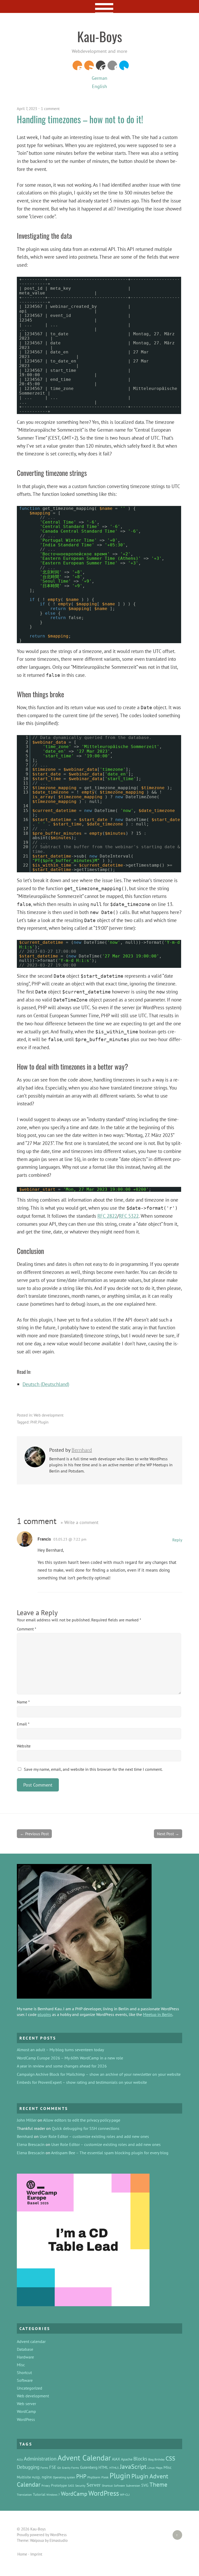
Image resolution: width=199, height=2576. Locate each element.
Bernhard (82, 1450)
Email (23, 1724)
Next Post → (168, 1834)
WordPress (101, 65)
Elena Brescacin (31, 2144)
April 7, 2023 (27, 109)
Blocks (140, 2459)
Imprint (36, 2554)
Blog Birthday (156, 2459)
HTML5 (114, 2468)
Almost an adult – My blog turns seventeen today (60, 2050)
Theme (158, 2484)
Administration (40, 2459)
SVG (145, 2485)
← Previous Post (34, 1834)
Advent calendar (31, 2341)
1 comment (50, 109)
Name (23, 1702)
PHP (33, 1422)
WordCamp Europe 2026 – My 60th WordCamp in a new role (70, 2058)
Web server (26, 2404)
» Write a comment (80, 1522)
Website (24, 1746)
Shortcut (24, 2372)
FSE (53, 2467)
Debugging (28, 2467)
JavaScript (133, 2467)
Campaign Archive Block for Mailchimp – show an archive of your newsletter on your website (99, 2074)
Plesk (105, 2477)
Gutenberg (89, 2467)
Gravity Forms (70, 2468)
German (99, 78)
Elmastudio (59, 2540)
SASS (71, 2486)
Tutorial (39, 2494)
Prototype (59, 2485)
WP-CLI (125, 2494)
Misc (21, 2365)
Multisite (24, 2477)
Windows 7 (53, 2495)
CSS (170, 2458)
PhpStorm (94, 2477)
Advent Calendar (84, 2458)
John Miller (27, 2120)
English (99, 86)
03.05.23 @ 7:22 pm (70, 1539)
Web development (49, 1415)
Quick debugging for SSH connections (86, 2128)
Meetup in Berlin (158, 2014)
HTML (103, 2467)
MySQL (36, 2477)
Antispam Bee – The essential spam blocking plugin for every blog (110, 2153)
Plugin (43, 1422)
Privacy (46, 2486)
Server (94, 2485)
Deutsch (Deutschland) (46, 1384)
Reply (177, 1540)
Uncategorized (30, 2388)
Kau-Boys (100, 36)
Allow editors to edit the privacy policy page (82, 2120)
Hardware (25, 2357)
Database (25, 2349)
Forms (44, 2468)
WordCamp (26, 2411)
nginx (47, 2477)
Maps (159, 2468)
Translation (24, 2494)
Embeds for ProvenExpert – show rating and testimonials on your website (82, 2082)
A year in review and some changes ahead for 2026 (62, 2066)
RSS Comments (77, 65)
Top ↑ (175, 2535)
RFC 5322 (129, 1216)
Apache (127, 2459)
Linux (151, 2468)
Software (25, 2380)
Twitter (124, 65)
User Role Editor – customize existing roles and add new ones (94, 2136)
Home (22, 2554)
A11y (20, 2459)
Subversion (133, 2485)
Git (59, 2468)
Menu (100, 6)
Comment (27, 1629)
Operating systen (64, 2477)
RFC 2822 (107, 1216)
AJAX (116, 2459)
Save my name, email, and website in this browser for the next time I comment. (93, 1769)
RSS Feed (89, 65)
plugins (44, 2014)
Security (80, 2485)
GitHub (112, 65)
